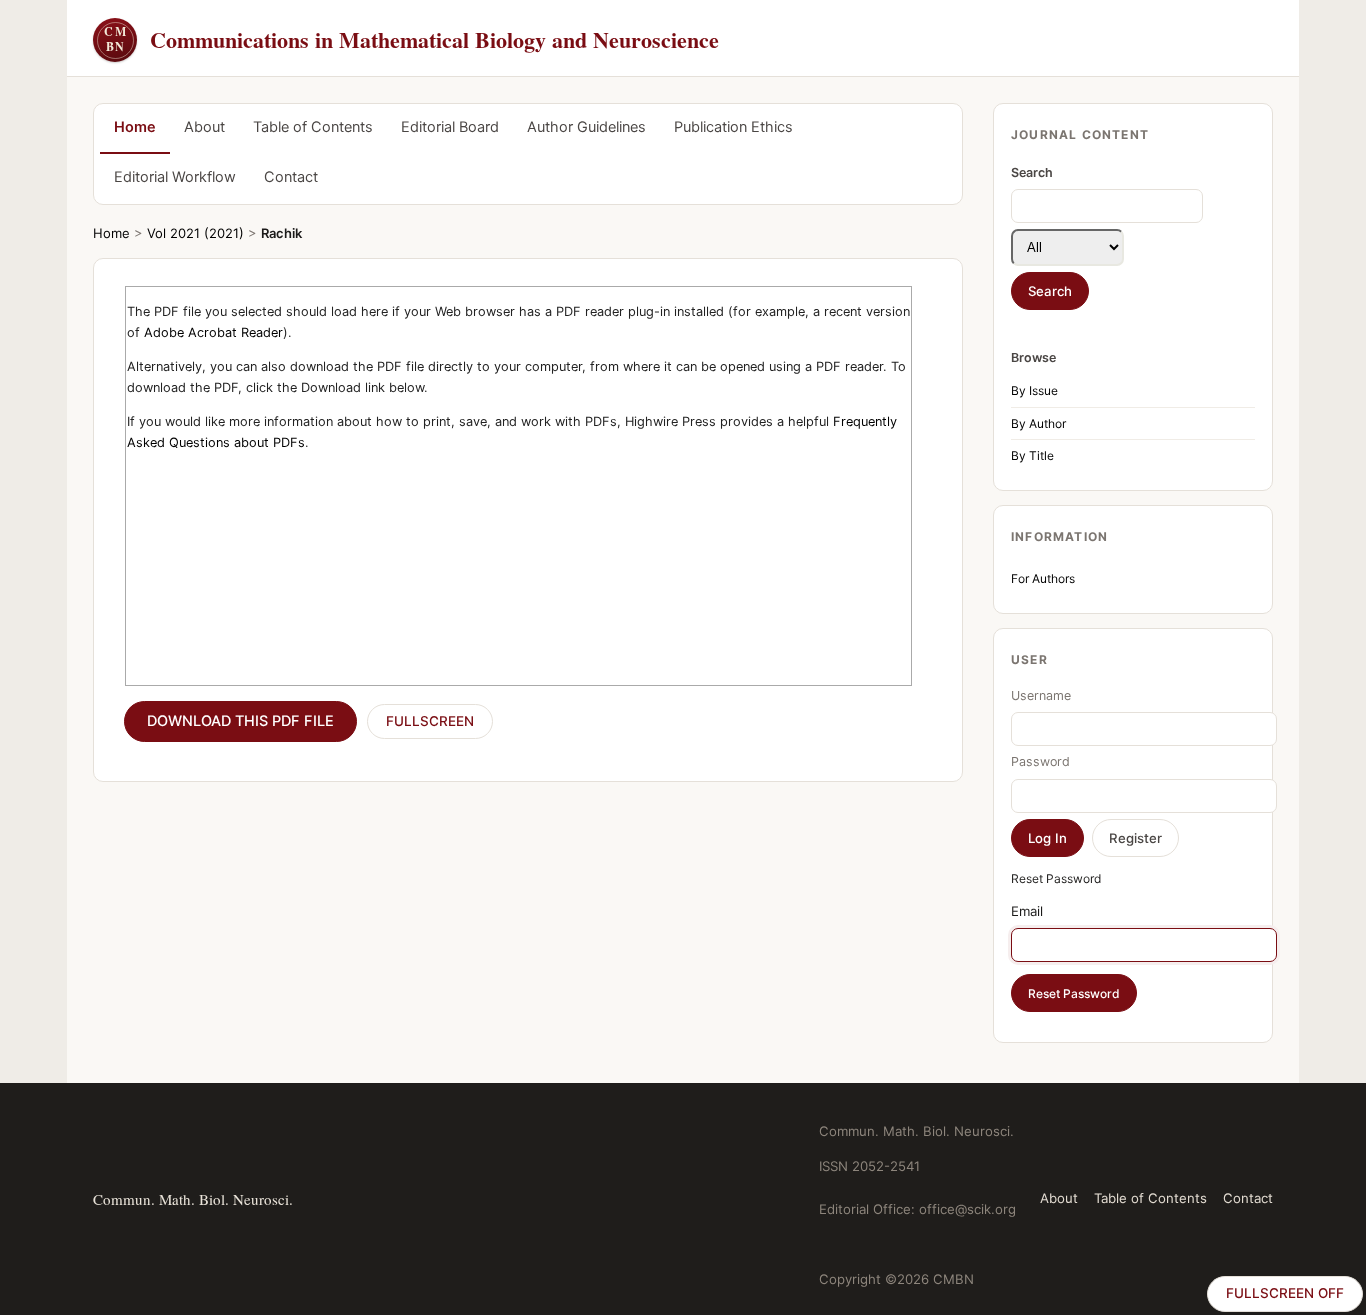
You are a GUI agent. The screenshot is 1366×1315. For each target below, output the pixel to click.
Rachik (281, 233)
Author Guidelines (586, 127)
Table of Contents (313, 127)
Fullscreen (430, 721)
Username (1041, 695)
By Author (1038, 423)
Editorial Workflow (175, 177)
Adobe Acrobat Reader (213, 332)
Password (1040, 761)
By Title (1032, 455)
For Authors (1043, 578)
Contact (291, 177)
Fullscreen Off (1285, 1293)
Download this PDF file (240, 721)
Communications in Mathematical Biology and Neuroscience (411, 39)
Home (135, 127)
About (204, 127)
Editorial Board (450, 127)
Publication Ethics (733, 127)
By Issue (1034, 390)
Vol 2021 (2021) (195, 233)
